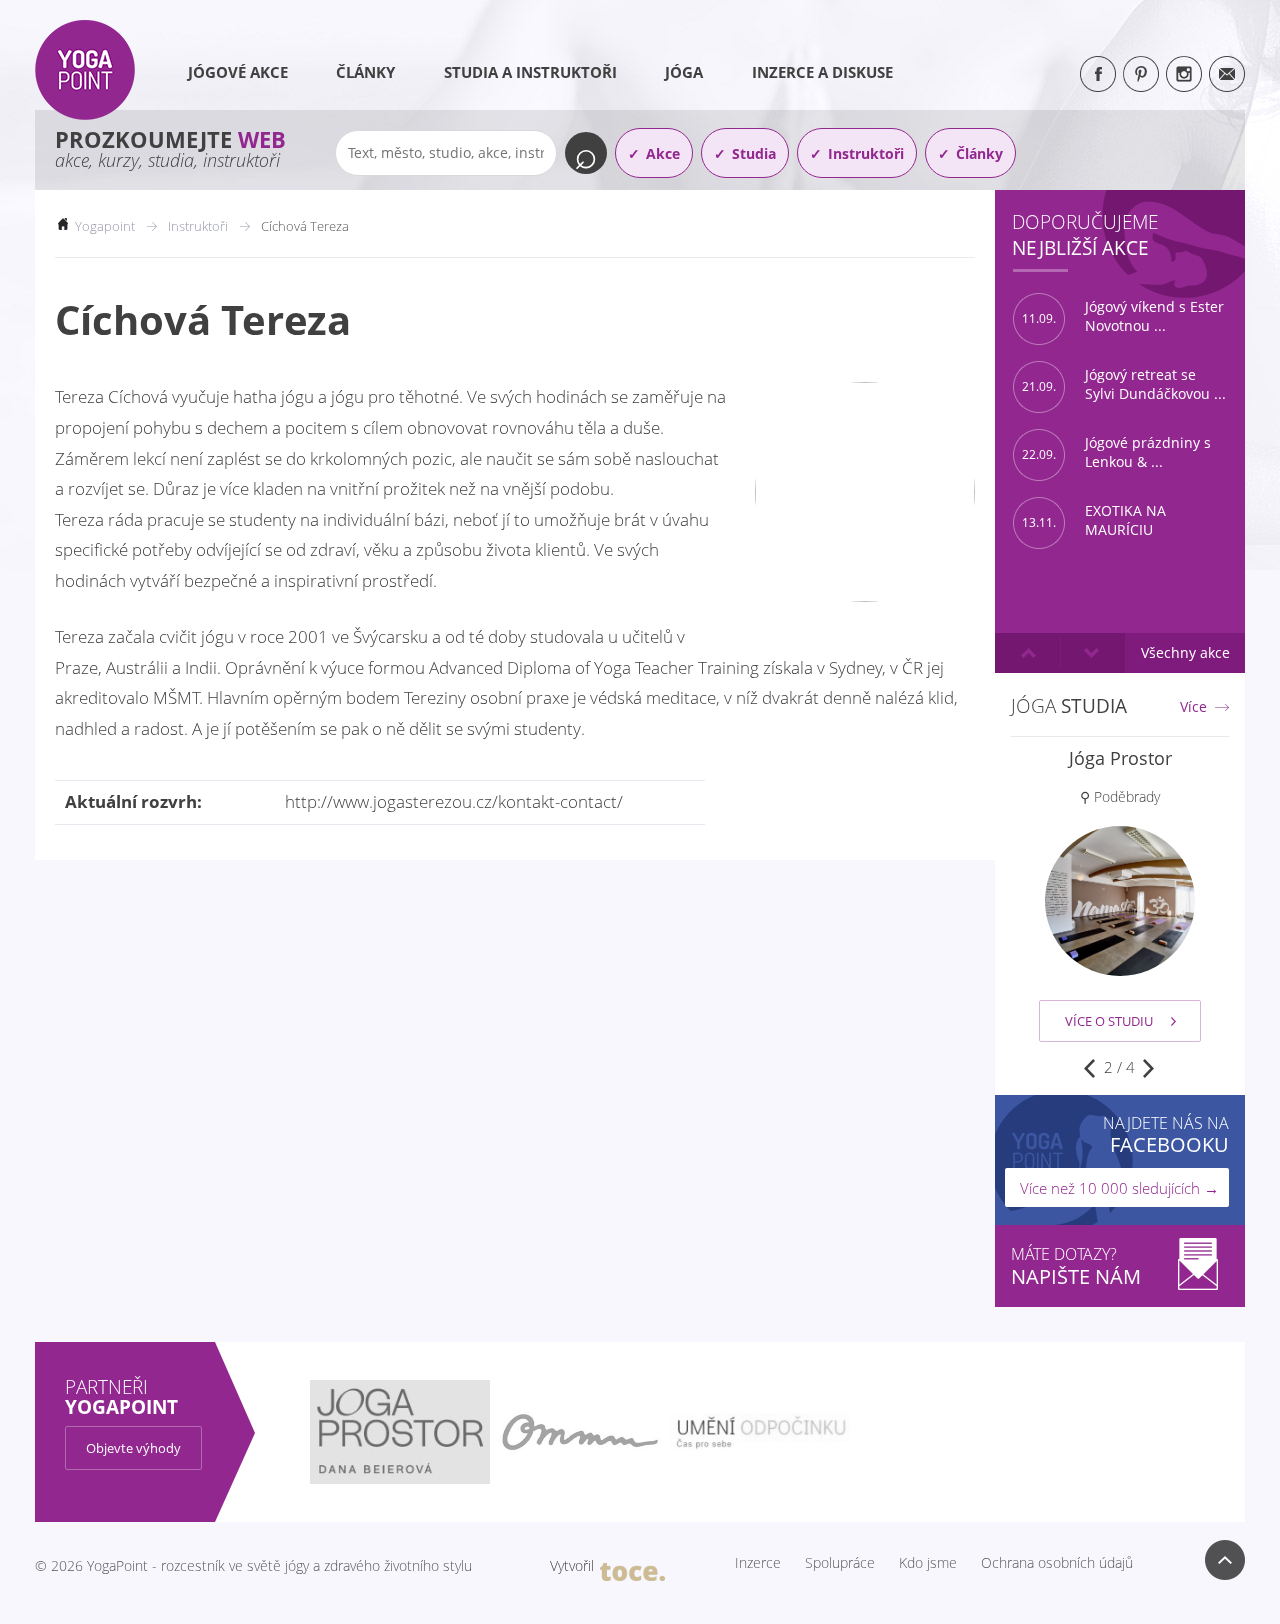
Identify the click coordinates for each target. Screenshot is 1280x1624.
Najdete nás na (1166, 1134)
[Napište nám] (1227, 74)
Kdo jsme (928, 1563)
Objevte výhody (133, 1448)
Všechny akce (1185, 652)
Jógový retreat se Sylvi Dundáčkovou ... (1124, 384)
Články (365, 72)
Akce (663, 153)
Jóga (684, 72)
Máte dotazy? (1076, 1266)
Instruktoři (866, 153)
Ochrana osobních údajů (1057, 1563)
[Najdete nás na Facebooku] (1098, 74)
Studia (754, 153)
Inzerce (758, 1563)
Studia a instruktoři (530, 72)
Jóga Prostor (1120, 758)
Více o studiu (1109, 1021)
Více (1193, 707)
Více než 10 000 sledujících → (1119, 1188)
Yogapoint (105, 226)
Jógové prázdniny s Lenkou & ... (1116, 452)
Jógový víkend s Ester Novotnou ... (1123, 316)
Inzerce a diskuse (822, 72)
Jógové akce (238, 72)
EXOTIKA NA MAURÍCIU (1094, 520)
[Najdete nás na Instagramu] (1184, 74)
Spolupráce (840, 1563)
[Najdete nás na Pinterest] (1141, 74)
